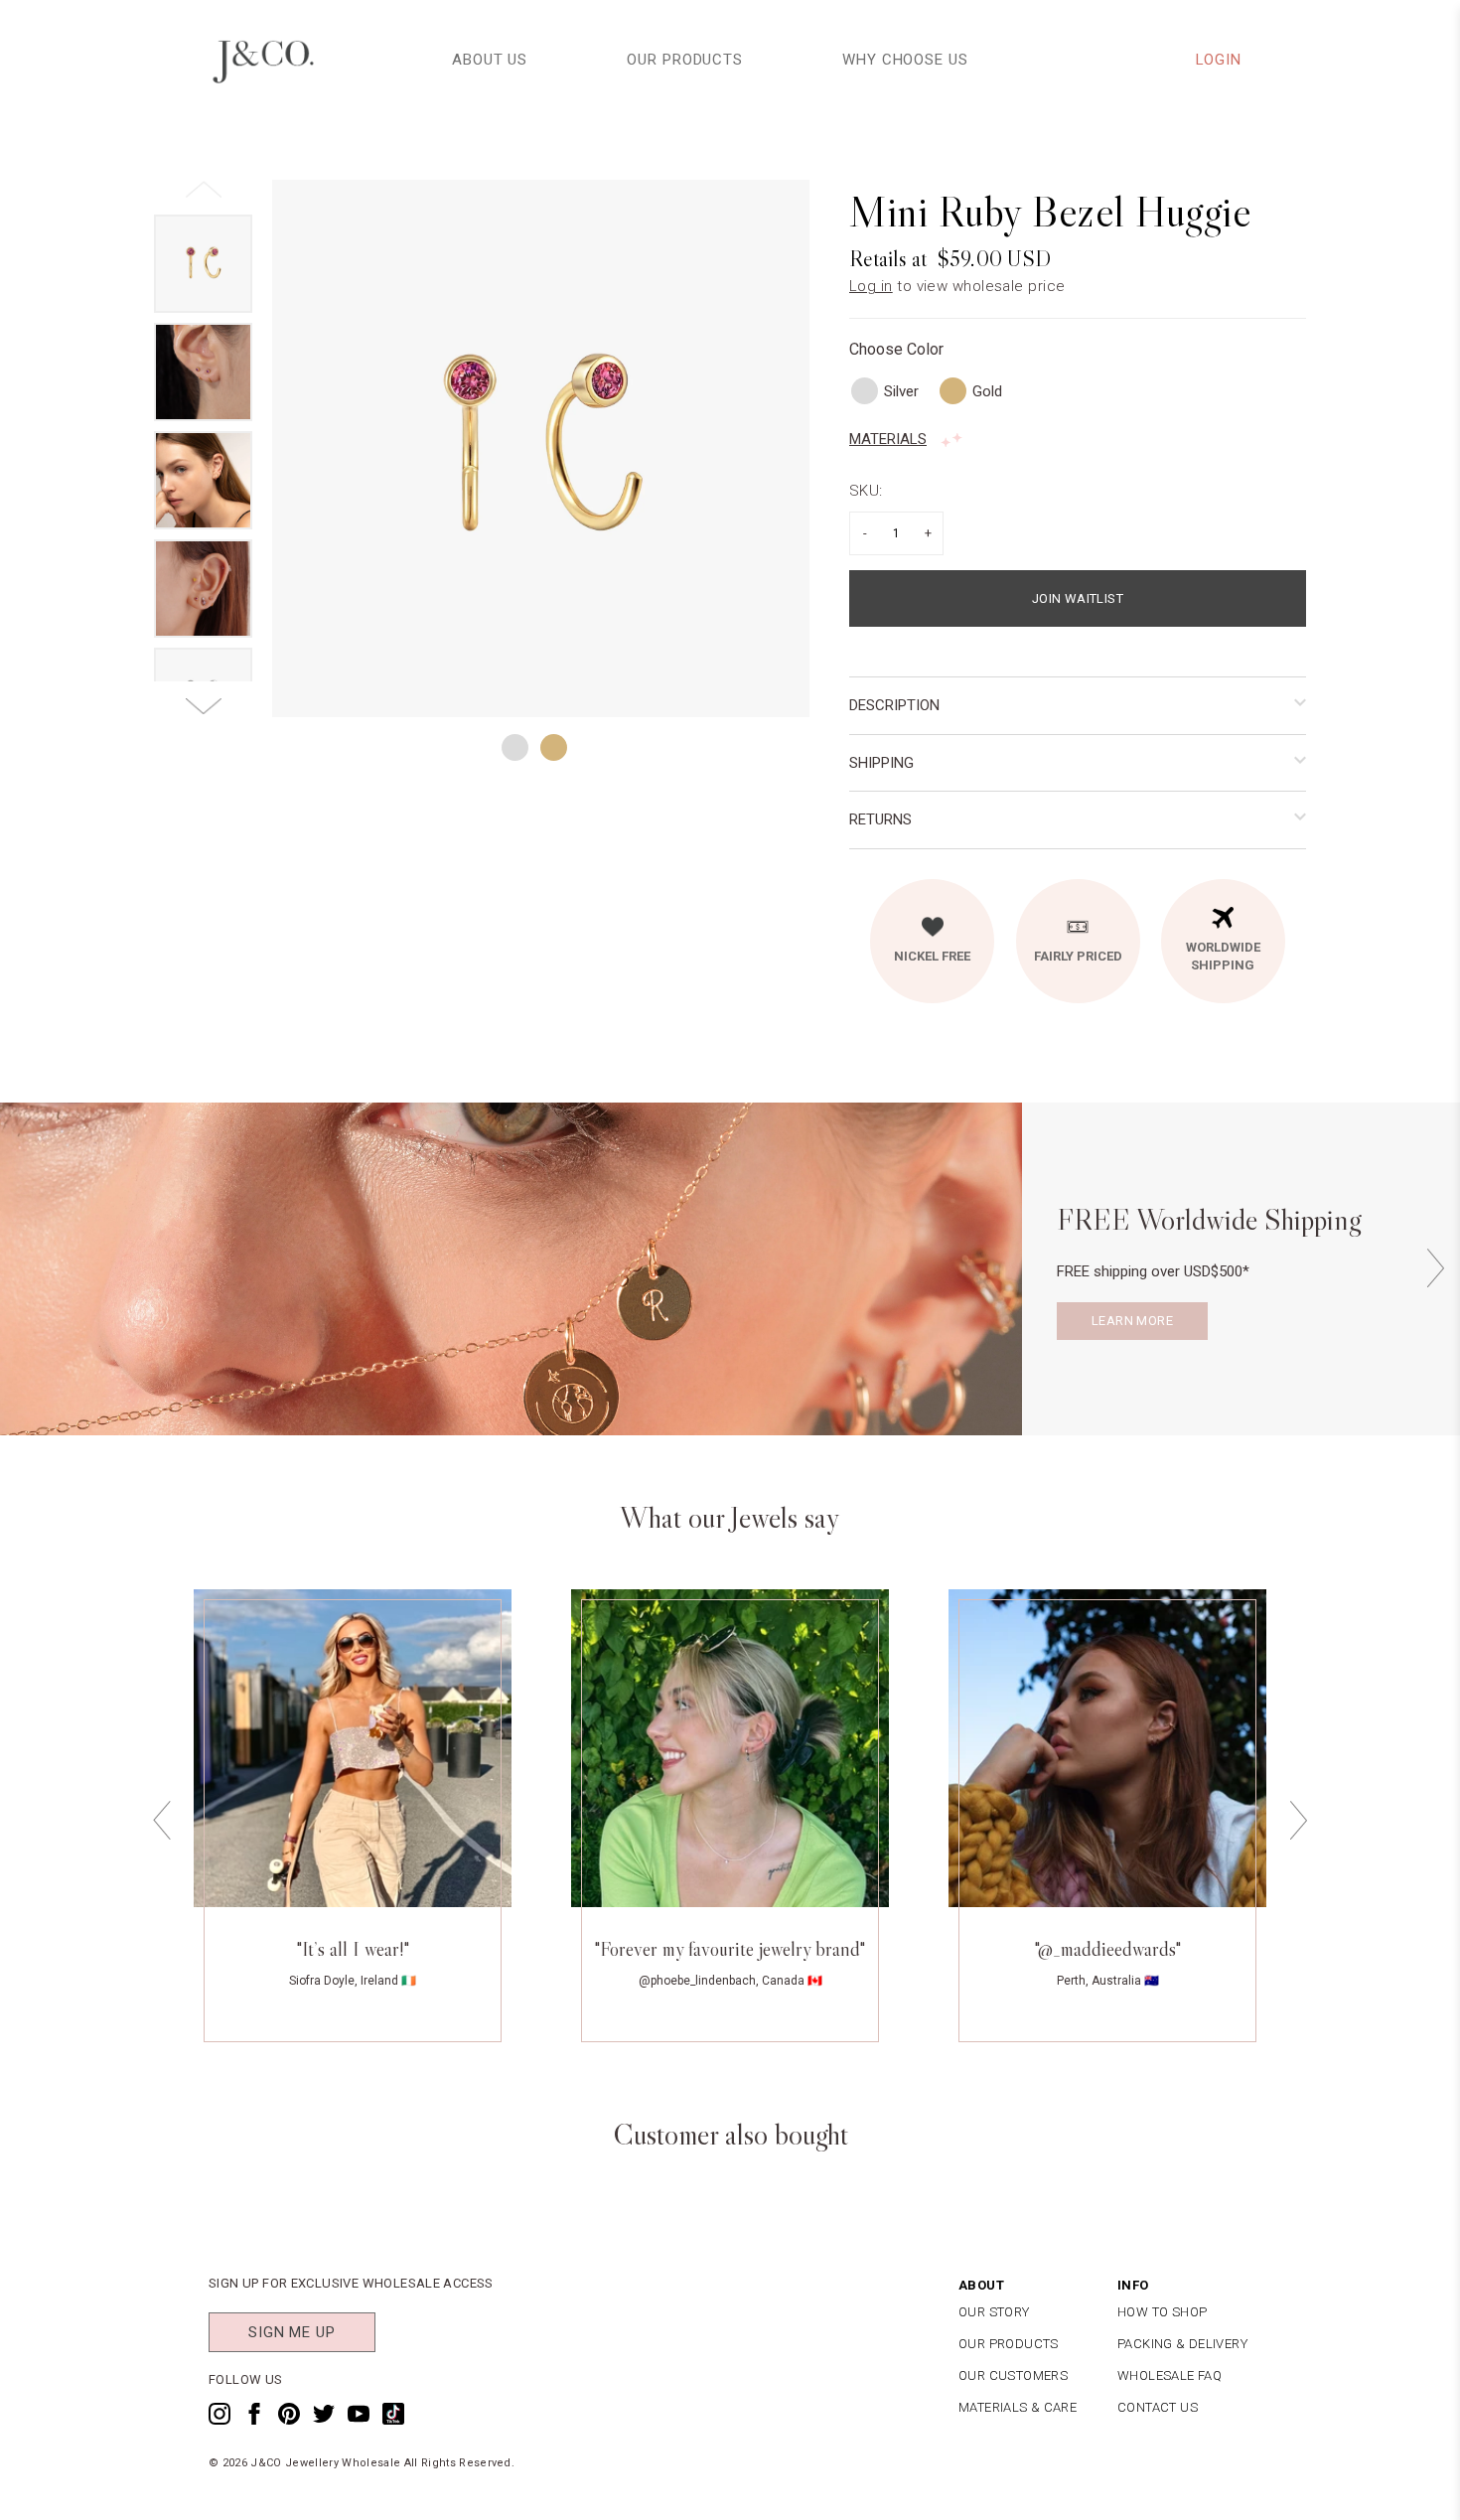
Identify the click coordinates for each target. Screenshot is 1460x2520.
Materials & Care (1018, 2407)
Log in (871, 286)
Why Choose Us (905, 60)
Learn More (1132, 1321)
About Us (490, 60)
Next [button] (1435, 1269)
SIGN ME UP (292, 2332)
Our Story (994, 2312)
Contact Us (1158, 2407)
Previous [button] (162, 1820)
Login (1219, 60)
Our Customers (1013, 2375)
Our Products (685, 60)
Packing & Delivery (1182, 2344)
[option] (541, 448)
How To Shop (1162, 2312)
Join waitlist (1078, 598)
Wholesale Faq (1169, 2375)
